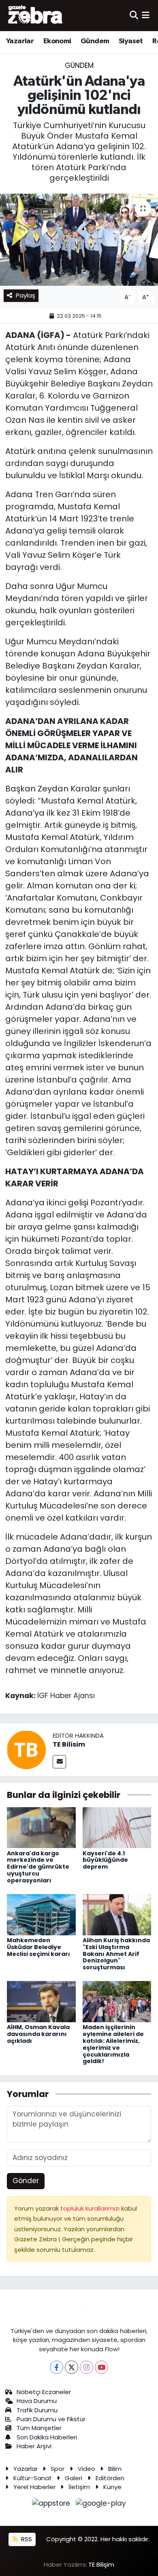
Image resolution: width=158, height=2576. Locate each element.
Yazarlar (20, 41)
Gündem (95, 41)
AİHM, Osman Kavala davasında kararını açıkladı (38, 2034)
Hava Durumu (37, 2401)
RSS (26, 2539)
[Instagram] (86, 2367)
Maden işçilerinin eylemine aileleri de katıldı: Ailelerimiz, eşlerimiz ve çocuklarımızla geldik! (113, 2044)
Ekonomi (57, 41)
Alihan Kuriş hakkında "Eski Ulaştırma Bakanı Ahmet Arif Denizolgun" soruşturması (116, 1954)
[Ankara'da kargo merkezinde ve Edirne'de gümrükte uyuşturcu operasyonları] (41, 1827)
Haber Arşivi (34, 2446)
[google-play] (101, 2505)
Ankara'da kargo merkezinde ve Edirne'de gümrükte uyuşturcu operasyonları (38, 1867)
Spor (58, 2469)
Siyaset (131, 41)
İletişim (79, 2487)
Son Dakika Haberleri (47, 2437)
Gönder (26, 2181)
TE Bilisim (69, 1744)
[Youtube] (101, 2367)
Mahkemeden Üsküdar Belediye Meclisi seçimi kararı (38, 1947)
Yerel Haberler (34, 2487)
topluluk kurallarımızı (91, 2208)
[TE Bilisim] (26, 1749)
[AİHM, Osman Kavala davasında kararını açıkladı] (41, 2001)
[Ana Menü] (146, 15)
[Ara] (134, 15)
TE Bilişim (101, 2564)
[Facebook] (57, 2367)
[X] (72, 2367)
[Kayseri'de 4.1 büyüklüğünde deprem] (117, 1827)
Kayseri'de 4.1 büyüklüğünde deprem (105, 1860)
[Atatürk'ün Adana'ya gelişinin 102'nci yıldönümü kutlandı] (79, 240)
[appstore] (52, 2505)
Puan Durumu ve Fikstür (51, 2419)
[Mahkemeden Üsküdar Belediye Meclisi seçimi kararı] (41, 1914)
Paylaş (26, 295)
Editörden (110, 2478)
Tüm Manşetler (39, 2428)
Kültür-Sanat (33, 2478)
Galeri (74, 2478)
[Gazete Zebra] (36, 15)
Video (86, 2469)
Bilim (115, 2469)
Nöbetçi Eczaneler (44, 2392)
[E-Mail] (59, 1762)
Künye (112, 2487)
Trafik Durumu (37, 2410)
